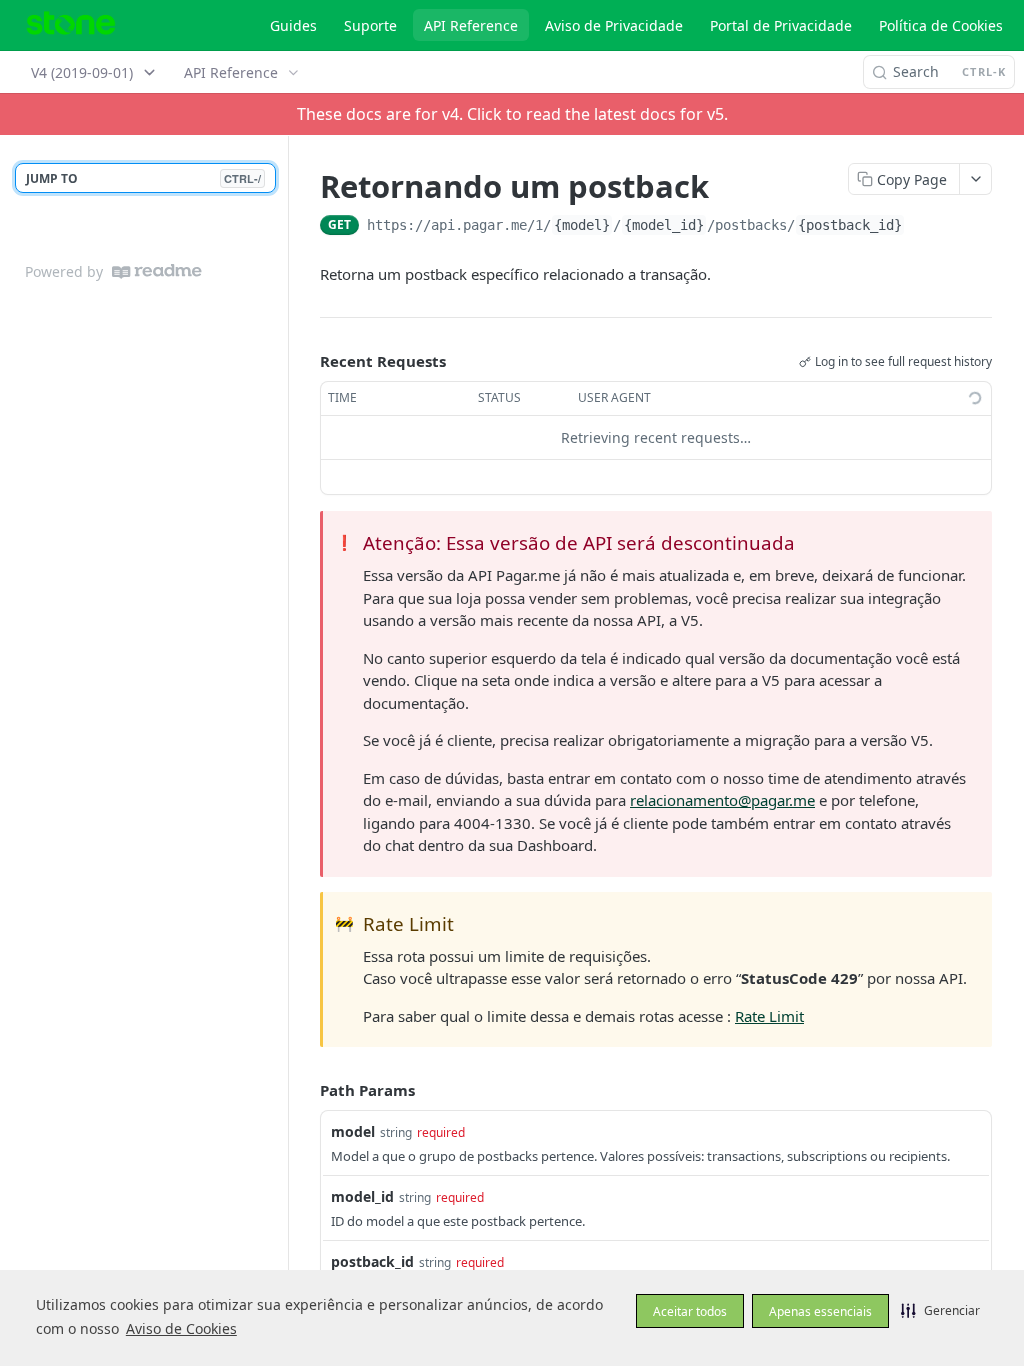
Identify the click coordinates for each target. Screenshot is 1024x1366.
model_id (362, 1196)
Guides (293, 25)
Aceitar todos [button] (690, 1311)
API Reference (471, 25)
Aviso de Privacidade (614, 25)
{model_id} (664, 225)
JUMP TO (143, 178)
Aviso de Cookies (181, 1328)
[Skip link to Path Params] (306, 1091)
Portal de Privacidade (781, 25)
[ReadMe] (157, 271)
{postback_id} (850, 225)
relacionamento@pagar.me (722, 800)
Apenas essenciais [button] (820, 1311)
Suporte (370, 25)
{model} (582, 225)
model (353, 1131)
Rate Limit (769, 1016)
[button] (940, 1310)
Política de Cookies (941, 25)
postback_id (372, 1261)
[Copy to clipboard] (925, 227)
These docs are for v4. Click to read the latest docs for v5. (512, 114)
